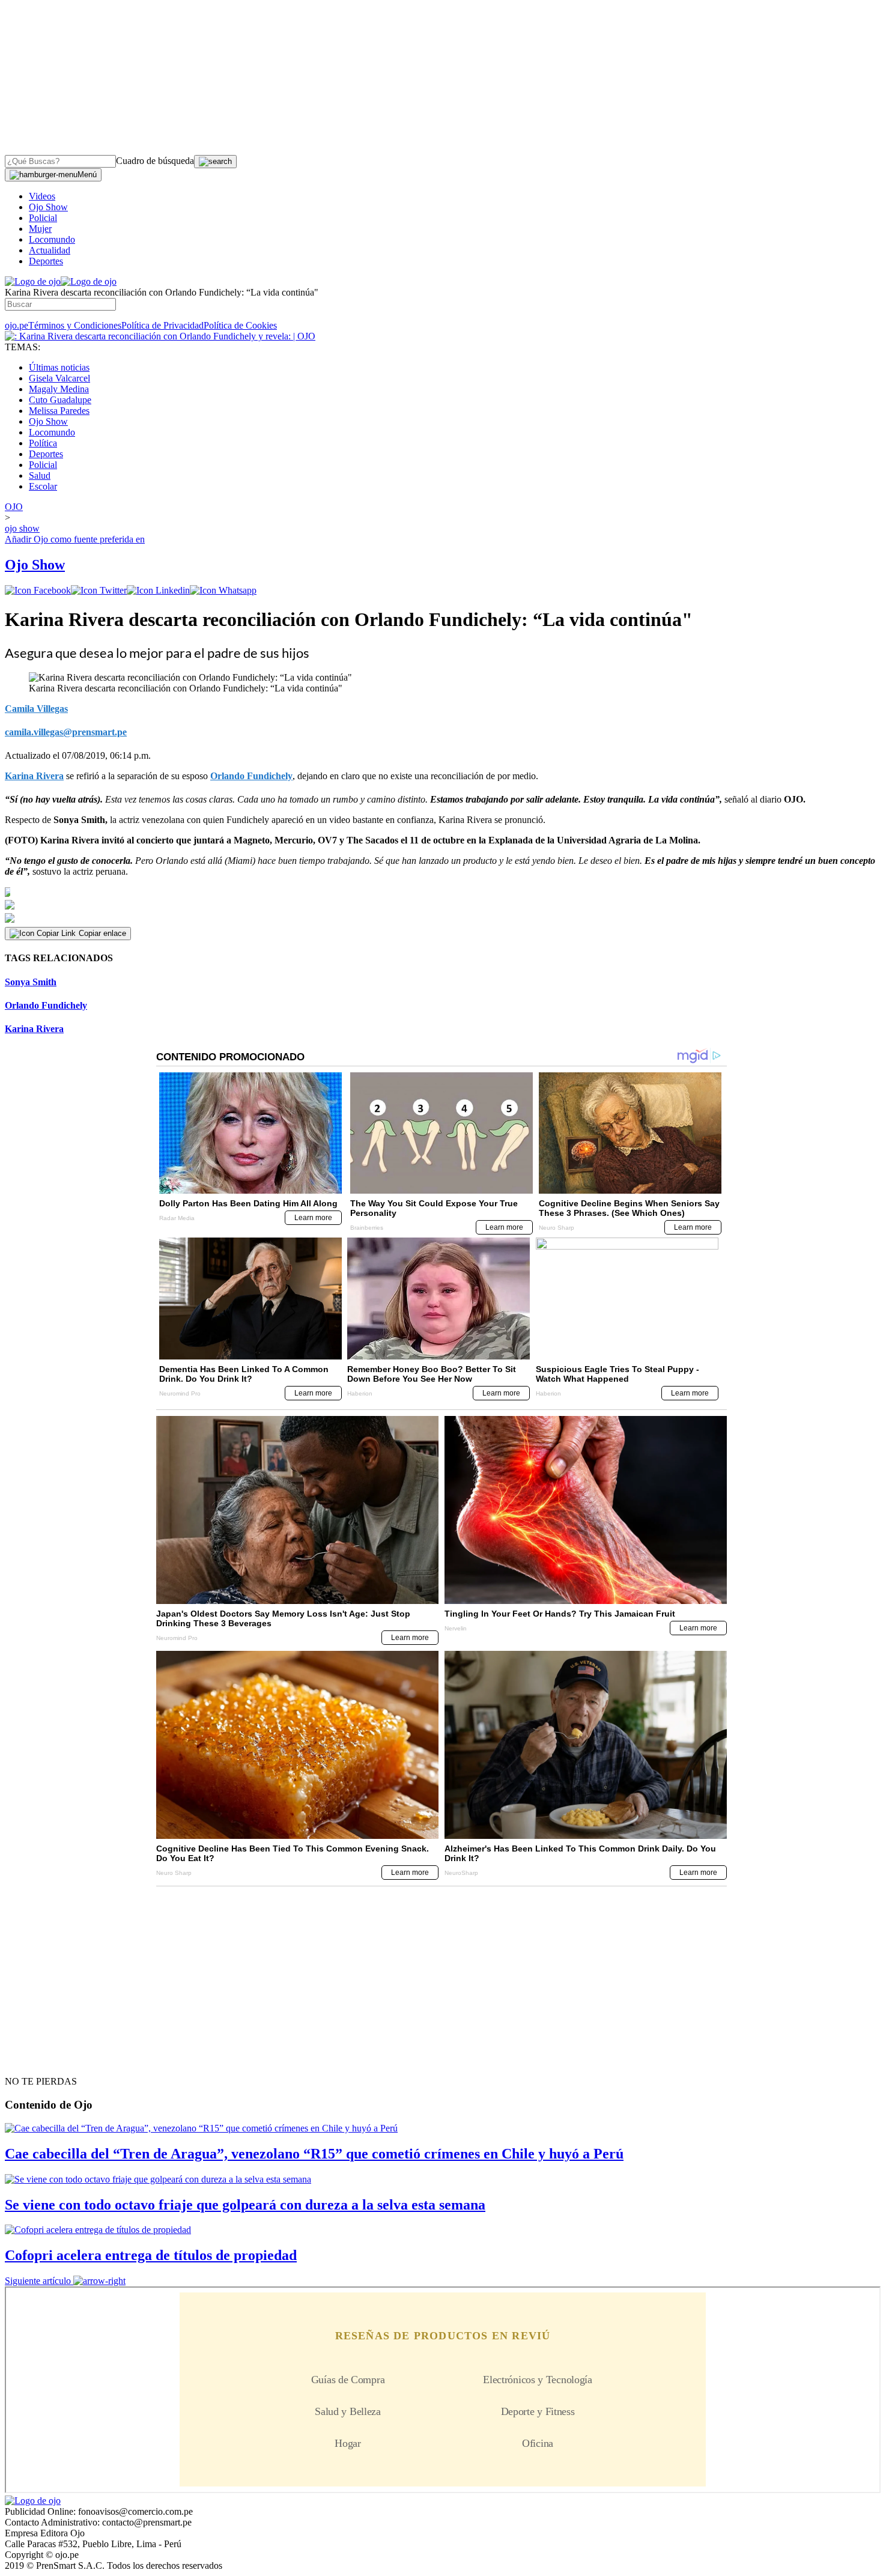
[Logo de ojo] (33, 281)
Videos (42, 196)
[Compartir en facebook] (38, 590)
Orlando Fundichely (251, 776)
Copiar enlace (102, 933)
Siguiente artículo (38, 2281)
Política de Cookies (240, 325)
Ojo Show (48, 207)
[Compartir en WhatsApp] (223, 590)
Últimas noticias (59, 367)
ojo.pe (17, 325)
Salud (40, 475)
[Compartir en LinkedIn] (158, 590)
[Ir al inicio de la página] (32, 2060)
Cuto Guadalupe (60, 400)
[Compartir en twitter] (99, 590)
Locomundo (52, 239)
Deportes (46, 261)
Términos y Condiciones (75, 325)
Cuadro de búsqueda (155, 161)
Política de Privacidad (162, 325)
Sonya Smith (31, 982)
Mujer (40, 229)
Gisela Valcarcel (59, 378)
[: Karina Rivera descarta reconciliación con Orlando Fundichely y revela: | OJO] (160, 336)
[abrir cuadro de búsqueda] (215, 162)
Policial (43, 218)
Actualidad (50, 250)
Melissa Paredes (59, 411)
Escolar (43, 486)
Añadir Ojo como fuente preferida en (75, 539)
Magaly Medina (59, 389)
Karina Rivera (34, 776)
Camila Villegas (36, 709)
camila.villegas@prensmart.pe (66, 732)
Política (43, 443)
